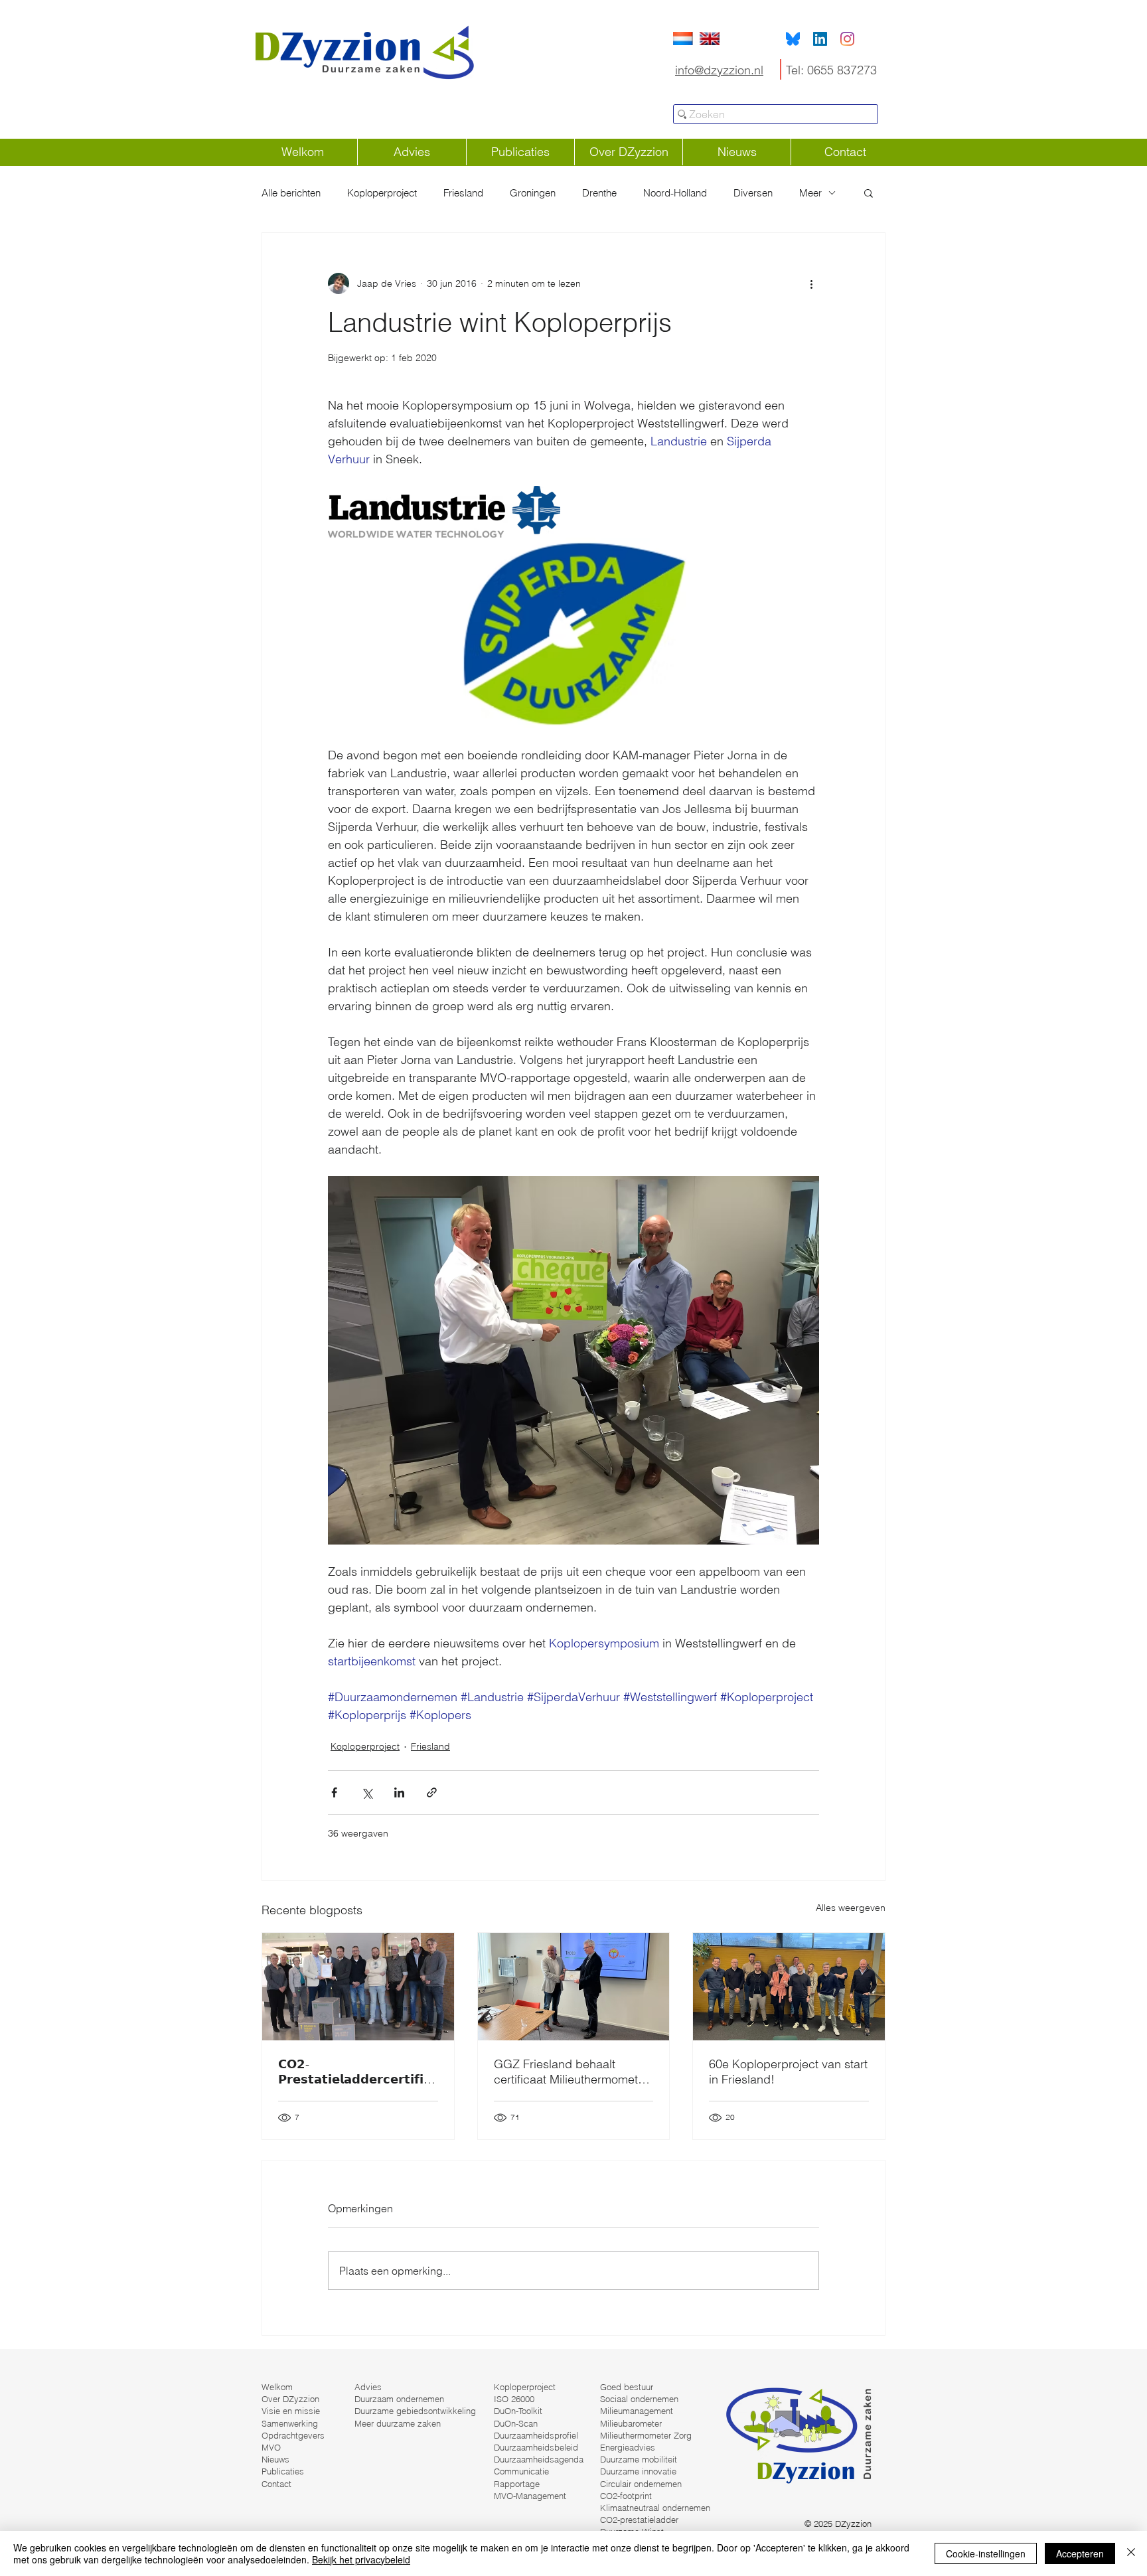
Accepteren (1080, 2553)
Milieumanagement (637, 2411)
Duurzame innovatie (638, 2471)
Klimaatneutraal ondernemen (655, 2508)
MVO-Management (530, 2496)
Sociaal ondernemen (639, 2399)
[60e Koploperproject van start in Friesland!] (789, 1987)
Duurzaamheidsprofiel (536, 2435)
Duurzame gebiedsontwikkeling (415, 2411)
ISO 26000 (514, 2399)
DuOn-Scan (516, 2423)
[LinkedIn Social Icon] (820, 39)
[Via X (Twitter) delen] (367, 1792)
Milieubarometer (631, 2423)
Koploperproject (382, 193)
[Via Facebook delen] (334, 1792)
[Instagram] (847, 39)
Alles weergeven (851, 1908)
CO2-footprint (626, 2496)
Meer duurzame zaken (398, 2423)
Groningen (533, 193)
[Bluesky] (793, 39)
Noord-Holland (675, 193)
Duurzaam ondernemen (399, 2399)
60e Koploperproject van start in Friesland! (788, 2072)
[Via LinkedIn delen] (399, 1792)
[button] (869, 192)
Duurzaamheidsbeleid (536, 2447)
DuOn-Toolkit (518, 2411)
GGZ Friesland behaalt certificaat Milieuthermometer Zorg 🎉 (571, 2072)
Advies (368, 2387)
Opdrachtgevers (293, 2435)
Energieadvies (628, 2447)
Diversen (753, 193)
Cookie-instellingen (986, 2553)
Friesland (463, 193)
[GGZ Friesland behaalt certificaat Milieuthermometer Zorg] (574, 1987)
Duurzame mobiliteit (639, 2459)
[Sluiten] (1131, 2553)
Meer (810, 193)
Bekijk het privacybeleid (361, 2559)
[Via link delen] (432, 1792)
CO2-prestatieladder (639, 2520)
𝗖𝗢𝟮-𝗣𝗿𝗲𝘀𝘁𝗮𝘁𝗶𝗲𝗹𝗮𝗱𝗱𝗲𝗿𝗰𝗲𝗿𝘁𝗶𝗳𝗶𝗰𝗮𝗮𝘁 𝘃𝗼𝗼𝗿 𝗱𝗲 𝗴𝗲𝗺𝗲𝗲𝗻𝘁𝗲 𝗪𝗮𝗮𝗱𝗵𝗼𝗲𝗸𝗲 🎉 (354, 2072)
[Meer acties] (811, 283)
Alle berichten (291, 193)
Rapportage (517, 2484)
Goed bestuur (627, 2387)
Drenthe (599, 193)
